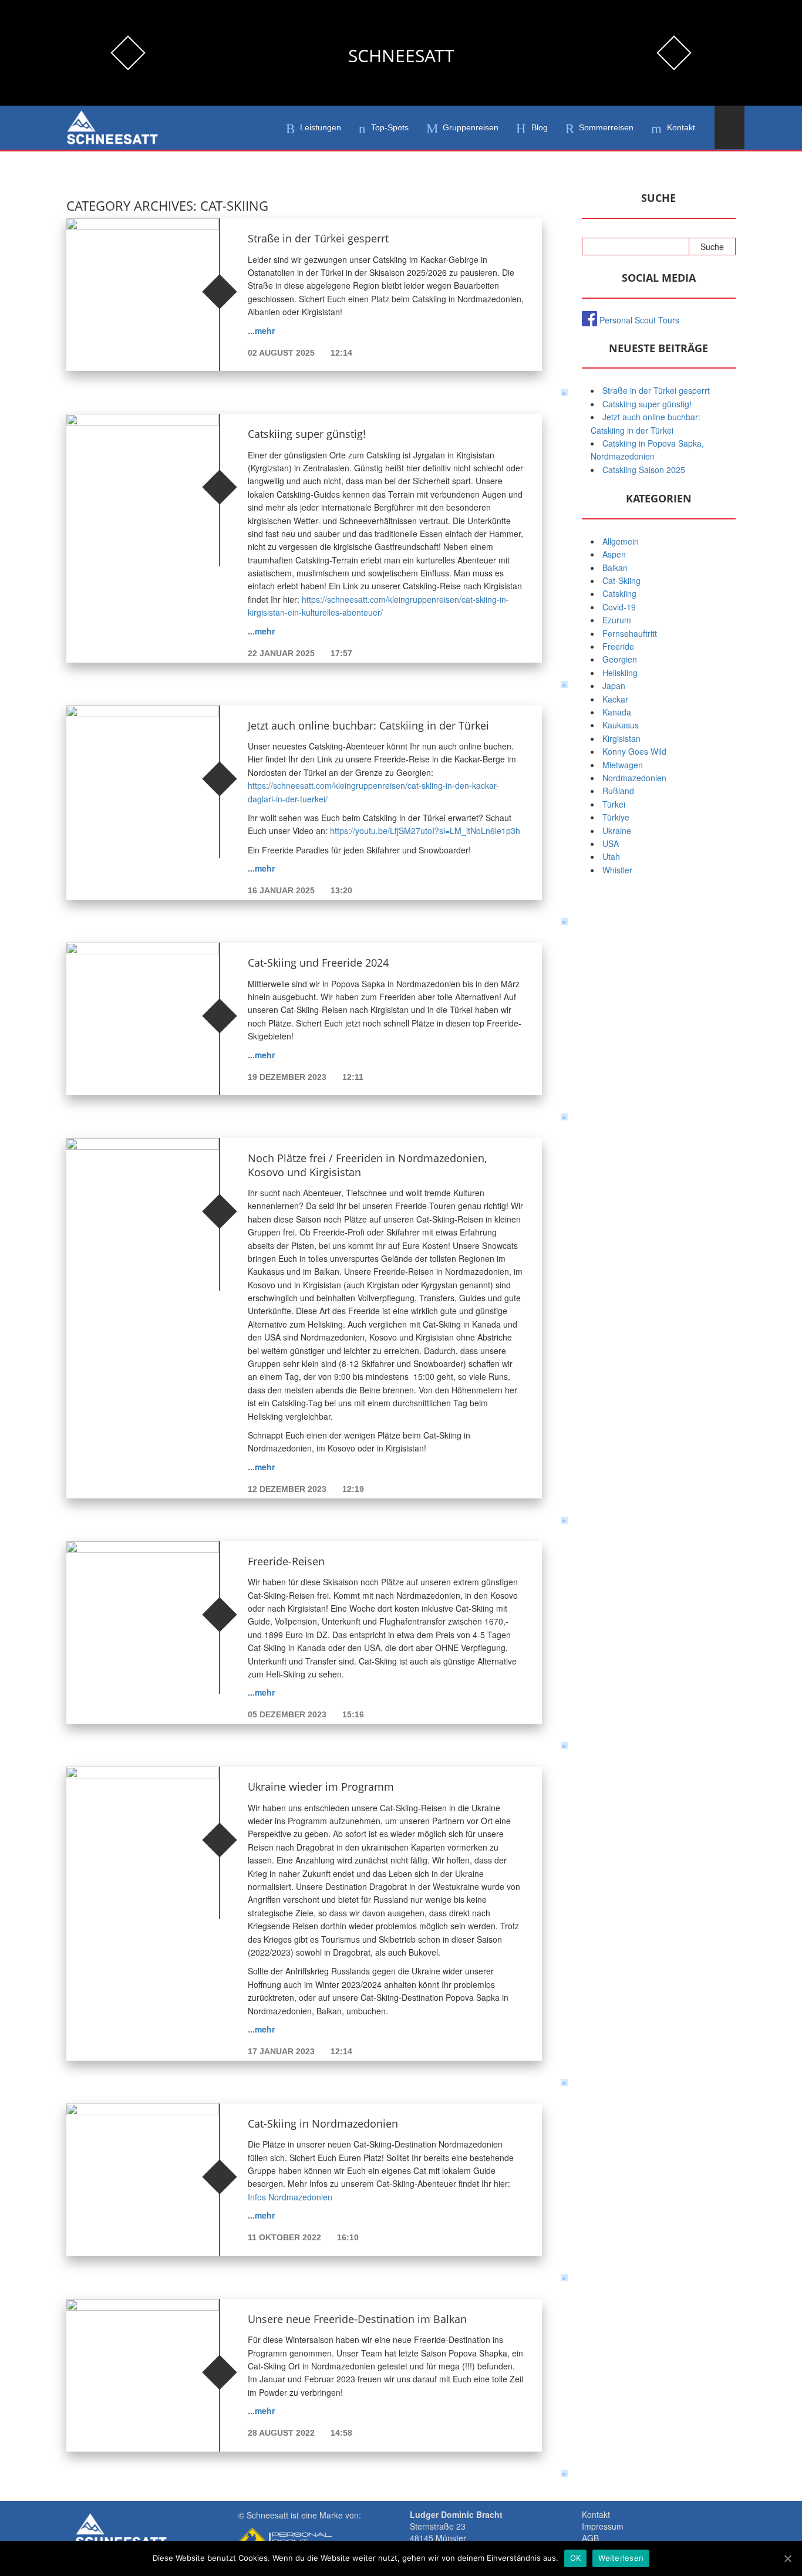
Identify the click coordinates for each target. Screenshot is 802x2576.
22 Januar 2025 (282, 653)
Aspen (614, 554)
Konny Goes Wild (634, 751)
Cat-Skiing (621, 580)
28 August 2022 (282, 2433)
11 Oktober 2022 (286, 2237)
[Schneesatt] (112, 128)
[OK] (787, 2558)
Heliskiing (620, 673)
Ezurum (617, 620)
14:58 (341, 2433)
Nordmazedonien (634, 778)
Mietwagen (623, 765)
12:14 (341, 353)
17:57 (341, 653)
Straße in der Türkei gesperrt (318, 238)
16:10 (348, 2237)
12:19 (353, 1489)
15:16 (353, 1714)
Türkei (614, 804)
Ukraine (617, 830)
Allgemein (621, 541)
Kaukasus (621, 725)
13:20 (341, 890)
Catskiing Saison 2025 (644, 470)
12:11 (353, 1077)
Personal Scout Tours (639, 320)
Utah (611, 856)
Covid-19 (619, 607)
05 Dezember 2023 (288, 1714)
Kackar (615, 699)
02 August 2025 (282, 353)
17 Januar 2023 (282, 2051)
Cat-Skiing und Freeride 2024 (318, 963)
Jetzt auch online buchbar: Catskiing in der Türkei (368, 725)
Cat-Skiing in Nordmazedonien (323, 2123)
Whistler (617, 870)
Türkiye (616, 817)
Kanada (617, 712)
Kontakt (596, 2514)
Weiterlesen (621, 2558)
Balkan (615, 568)
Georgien (620, 659)
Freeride (618, 646)
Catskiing (619, 593)
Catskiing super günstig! (307, 434)
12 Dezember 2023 (288, 1489)
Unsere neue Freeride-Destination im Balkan (357, 2319)
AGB (590, 2538)
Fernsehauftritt (630, 633)
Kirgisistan (621, 738)
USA (611, 843)
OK (576, 2558)
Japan (614, 686)
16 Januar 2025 (282, 890)
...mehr (261, 330)
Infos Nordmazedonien (290, 2197)
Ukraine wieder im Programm (321, 1787)
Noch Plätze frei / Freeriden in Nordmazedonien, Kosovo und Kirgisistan (367, 1165)
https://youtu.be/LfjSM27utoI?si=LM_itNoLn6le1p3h (425, 830)
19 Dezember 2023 (288, 1077)
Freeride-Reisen (286, 1561)
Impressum (603, 2526)
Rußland (618, 791)
